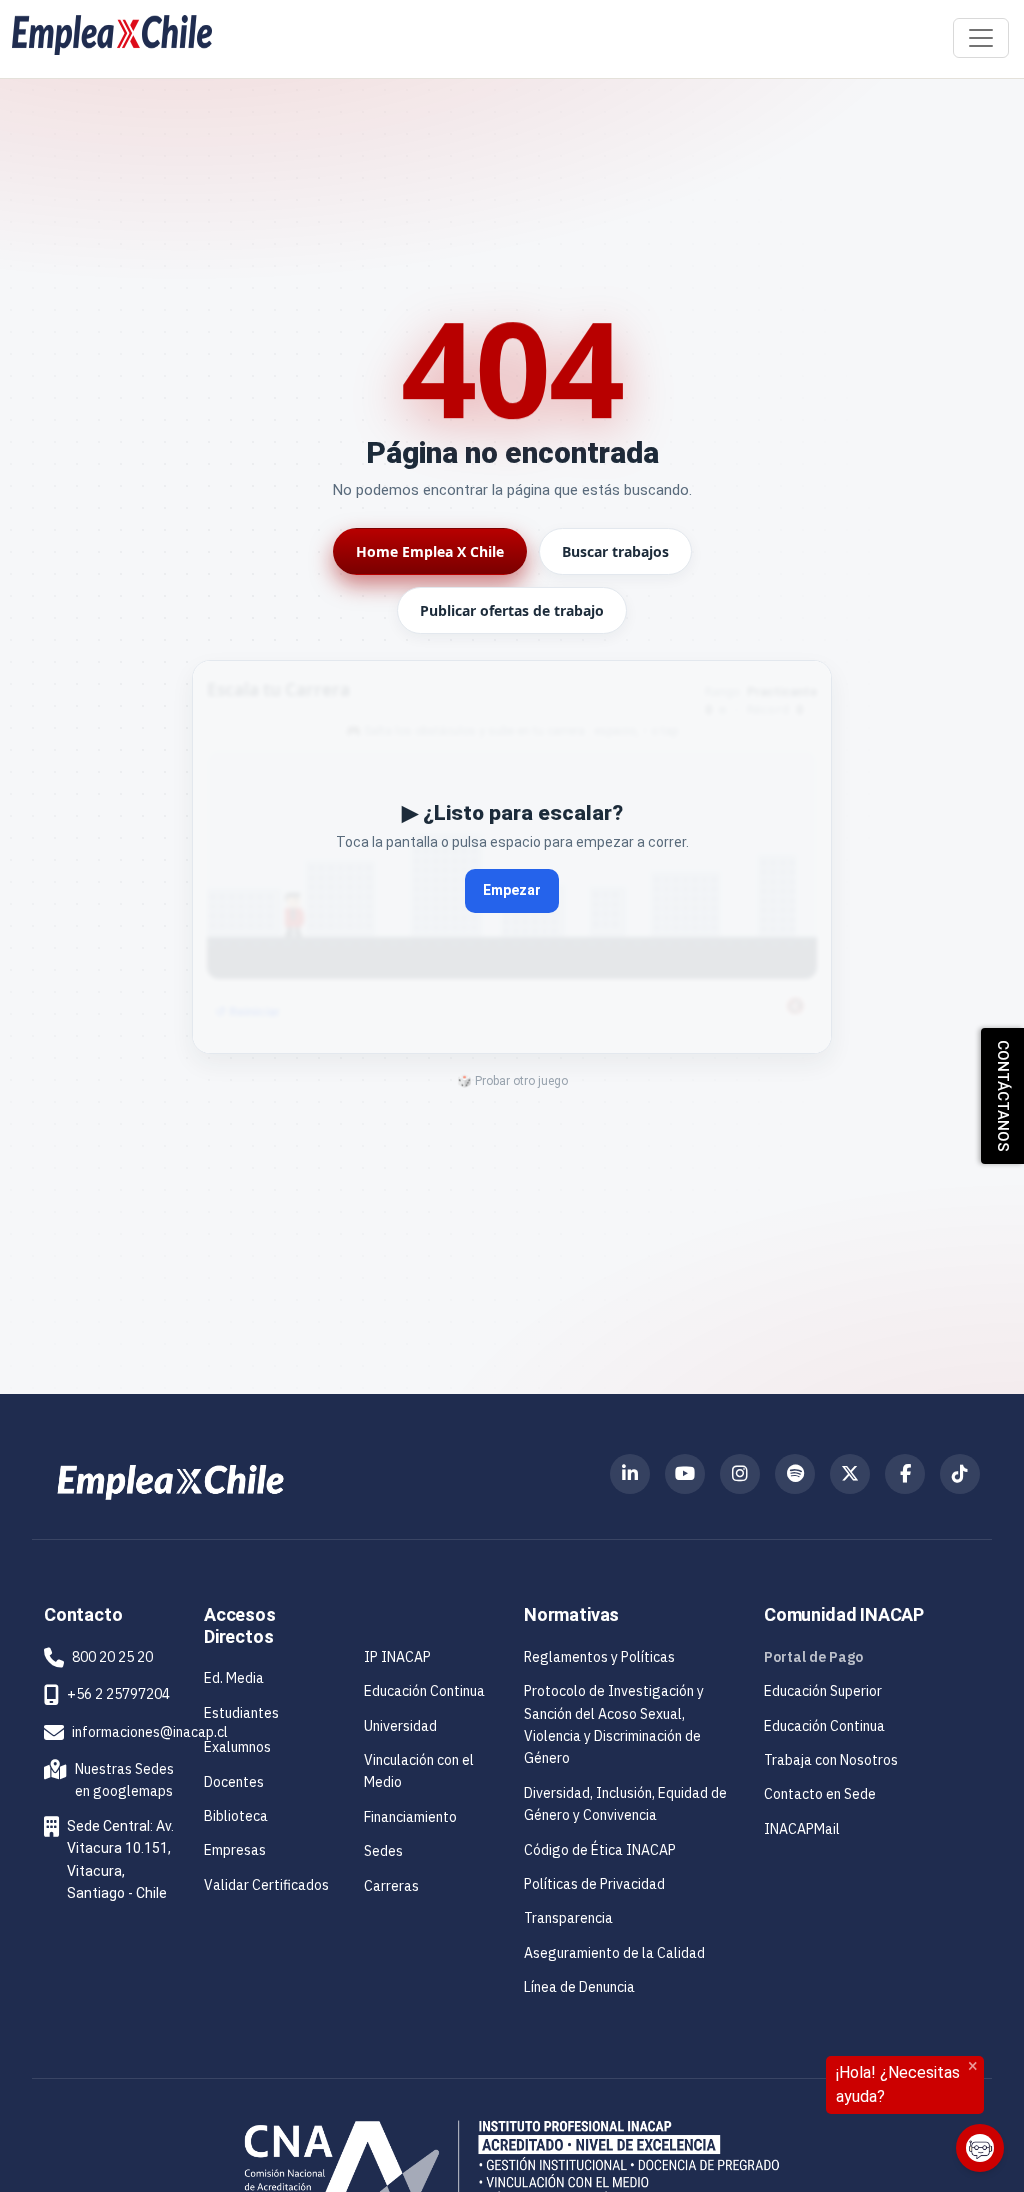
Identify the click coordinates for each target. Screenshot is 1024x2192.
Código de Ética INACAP (600, 1850)
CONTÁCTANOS (1003, 1096)
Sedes (383, 1851)
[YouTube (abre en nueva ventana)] (685, 1474)
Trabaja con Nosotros (831, 1760)
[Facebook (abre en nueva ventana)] (905, 1474)
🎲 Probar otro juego (512, 1081)
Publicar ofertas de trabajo (512, 610)
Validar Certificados (266, 1885)
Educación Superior (823, 1691)
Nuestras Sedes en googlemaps (112, 1780)
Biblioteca (236, 1816)
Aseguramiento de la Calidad (614, 1953)
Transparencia (568, 1918)
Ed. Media (234, 1678)
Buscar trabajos (615, 551)
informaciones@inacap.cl (150, 1732)
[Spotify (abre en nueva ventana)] (795, 1474)
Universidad (400, 1726)
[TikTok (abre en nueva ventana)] (960, 1474)
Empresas (235, 1850)
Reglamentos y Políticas (599, 1657)
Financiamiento (410, 1817)
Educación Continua (424, 1691)
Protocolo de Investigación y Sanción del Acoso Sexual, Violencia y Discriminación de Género (614, 1724)
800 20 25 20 (112, 1657)
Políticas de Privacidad (594, 1884)
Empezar (512, 890)
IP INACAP (397, 1657)
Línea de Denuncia (579, 1987)
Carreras (391, 1886)
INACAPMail (802, 1829)
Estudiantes (241, 1713)
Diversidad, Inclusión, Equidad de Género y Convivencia (625, 1804)
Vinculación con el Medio (432, 1771)
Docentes (234, 1782)
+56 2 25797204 (118, 1694)
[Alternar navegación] (981, 38)
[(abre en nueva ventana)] (170, 1481)
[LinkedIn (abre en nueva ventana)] (630, 1474)
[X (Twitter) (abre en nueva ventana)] (850, 1474)
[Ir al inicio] (112, 35)
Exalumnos (237, 1747)
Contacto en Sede (820, 1794)
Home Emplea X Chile (430, 551)
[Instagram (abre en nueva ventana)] (740, 1474)
